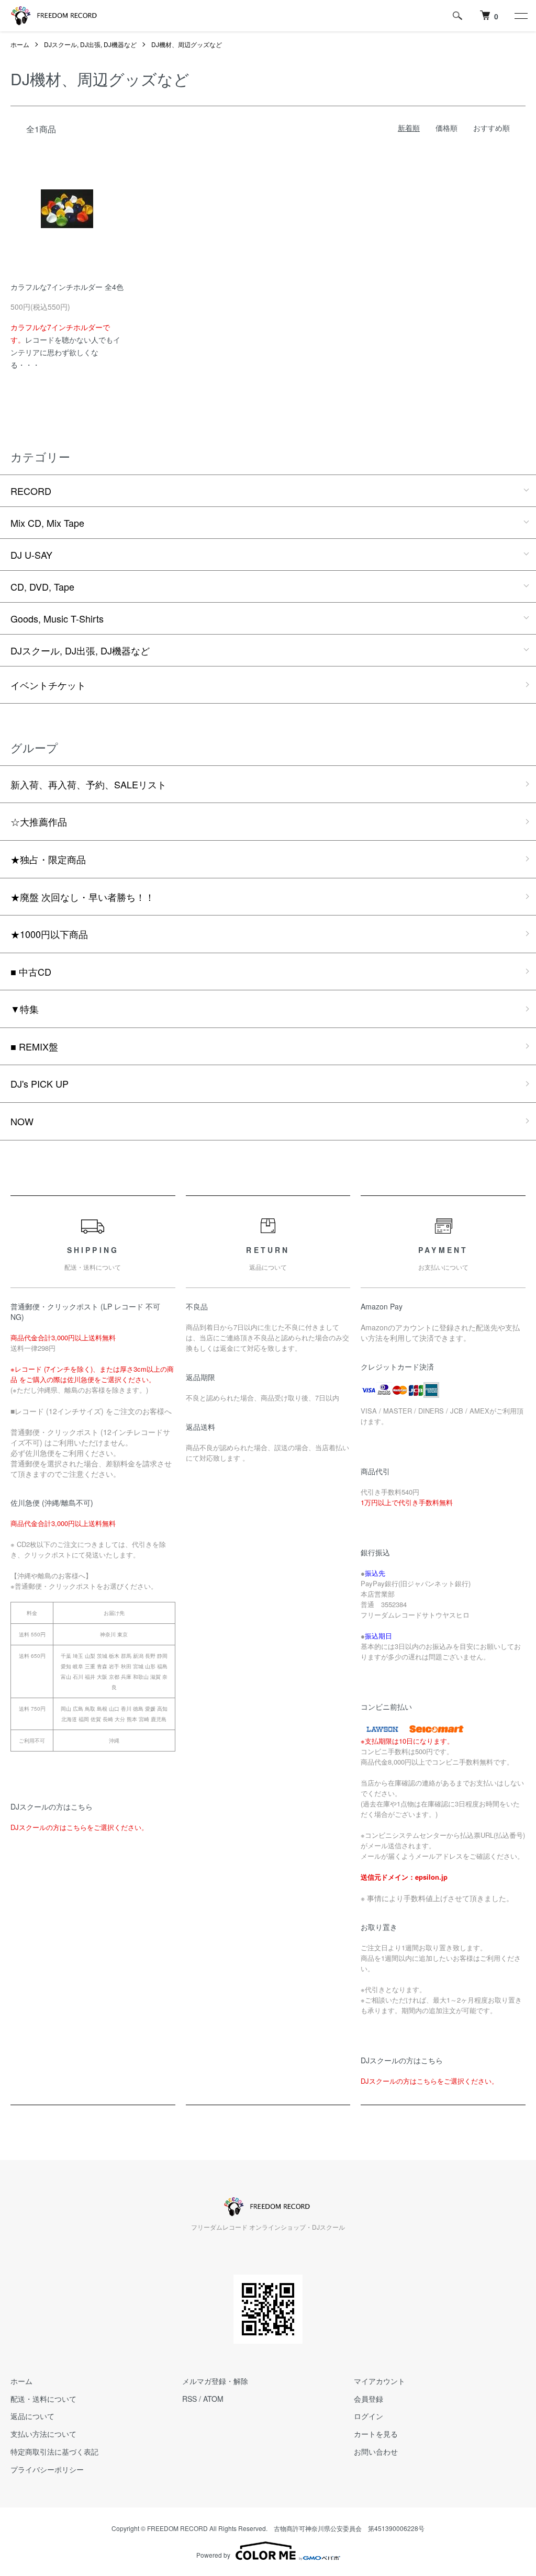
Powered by (213, 2555)
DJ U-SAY (31, 555)
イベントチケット (48, 685)
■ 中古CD (31, 971)
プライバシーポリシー (47, 2469)
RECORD (31, 491)
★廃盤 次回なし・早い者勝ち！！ (82, 897)
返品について (32, 2416)
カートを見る (376, 2434)
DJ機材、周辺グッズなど (187, 44)
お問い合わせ (376, 2451)
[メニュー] (520, 16)
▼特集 (25, 1009)
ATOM (213, 2399)
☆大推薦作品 (39, 821)
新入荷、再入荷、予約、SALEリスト (88, 784)
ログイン (368, 2416)
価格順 (446, 128)
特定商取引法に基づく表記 (54, 2451)
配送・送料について (43, 2399)
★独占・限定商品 (48, 859)
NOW (22, 1121)
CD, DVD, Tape (42, 586)
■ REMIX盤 (34, 1046)
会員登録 (368, 2399)
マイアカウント (379, 2381)
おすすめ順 (492, 128)
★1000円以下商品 (49, 934)
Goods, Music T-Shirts (57, 618)
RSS (189, 2399)
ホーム (20, 44)
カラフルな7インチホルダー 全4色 (67, 287)
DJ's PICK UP (40, 1083)
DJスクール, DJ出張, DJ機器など (90, 44)
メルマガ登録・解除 (215, 2381)
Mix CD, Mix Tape (47, 523)
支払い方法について (43, 2434)
